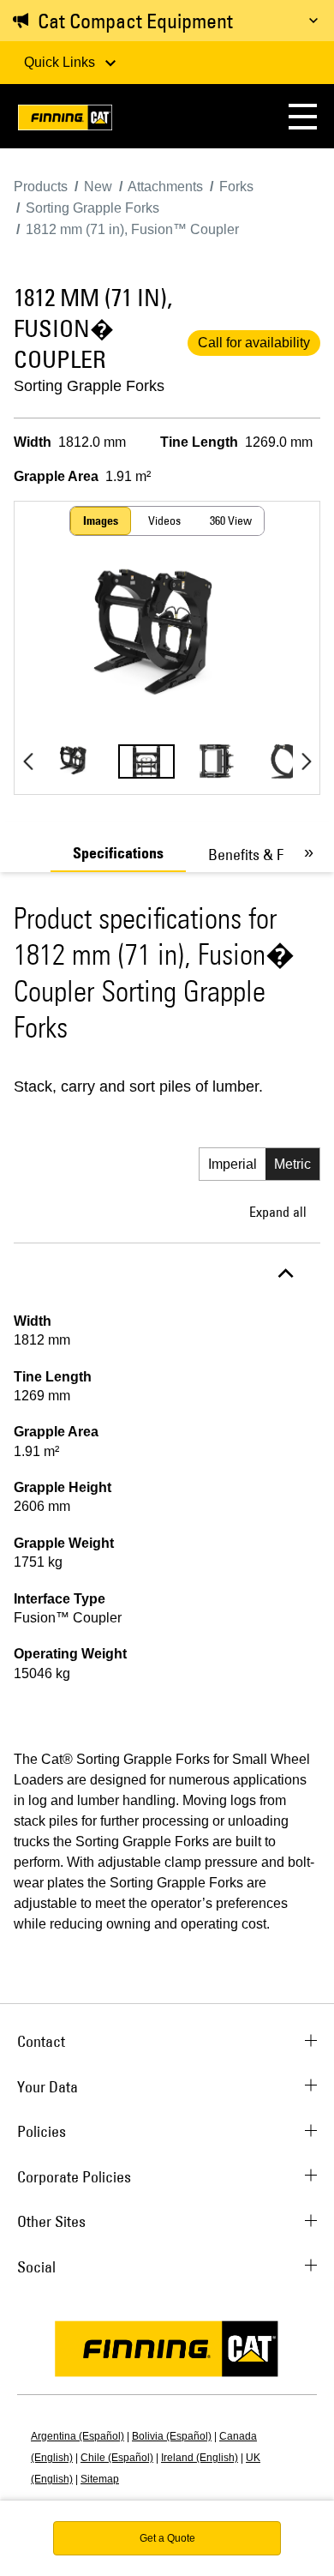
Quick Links (61, 62)
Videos (164, 521)
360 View (231, 521)
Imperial (233, 1164)
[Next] (306, 761)
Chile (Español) (117, 2458)
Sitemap (100, 2479)
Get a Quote (167, 2538)
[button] (303, 116)
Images (101, 521)
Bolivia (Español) (172, 2436)
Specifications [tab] (118, 853)
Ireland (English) (200, 2458)
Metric (292, 1164)
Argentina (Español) (78, 2436)
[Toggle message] (313, 21)
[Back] (28, 761)
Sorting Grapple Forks (89, 386)
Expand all (278, 1212)
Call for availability (254, 343)
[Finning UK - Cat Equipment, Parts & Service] (65, 120)
